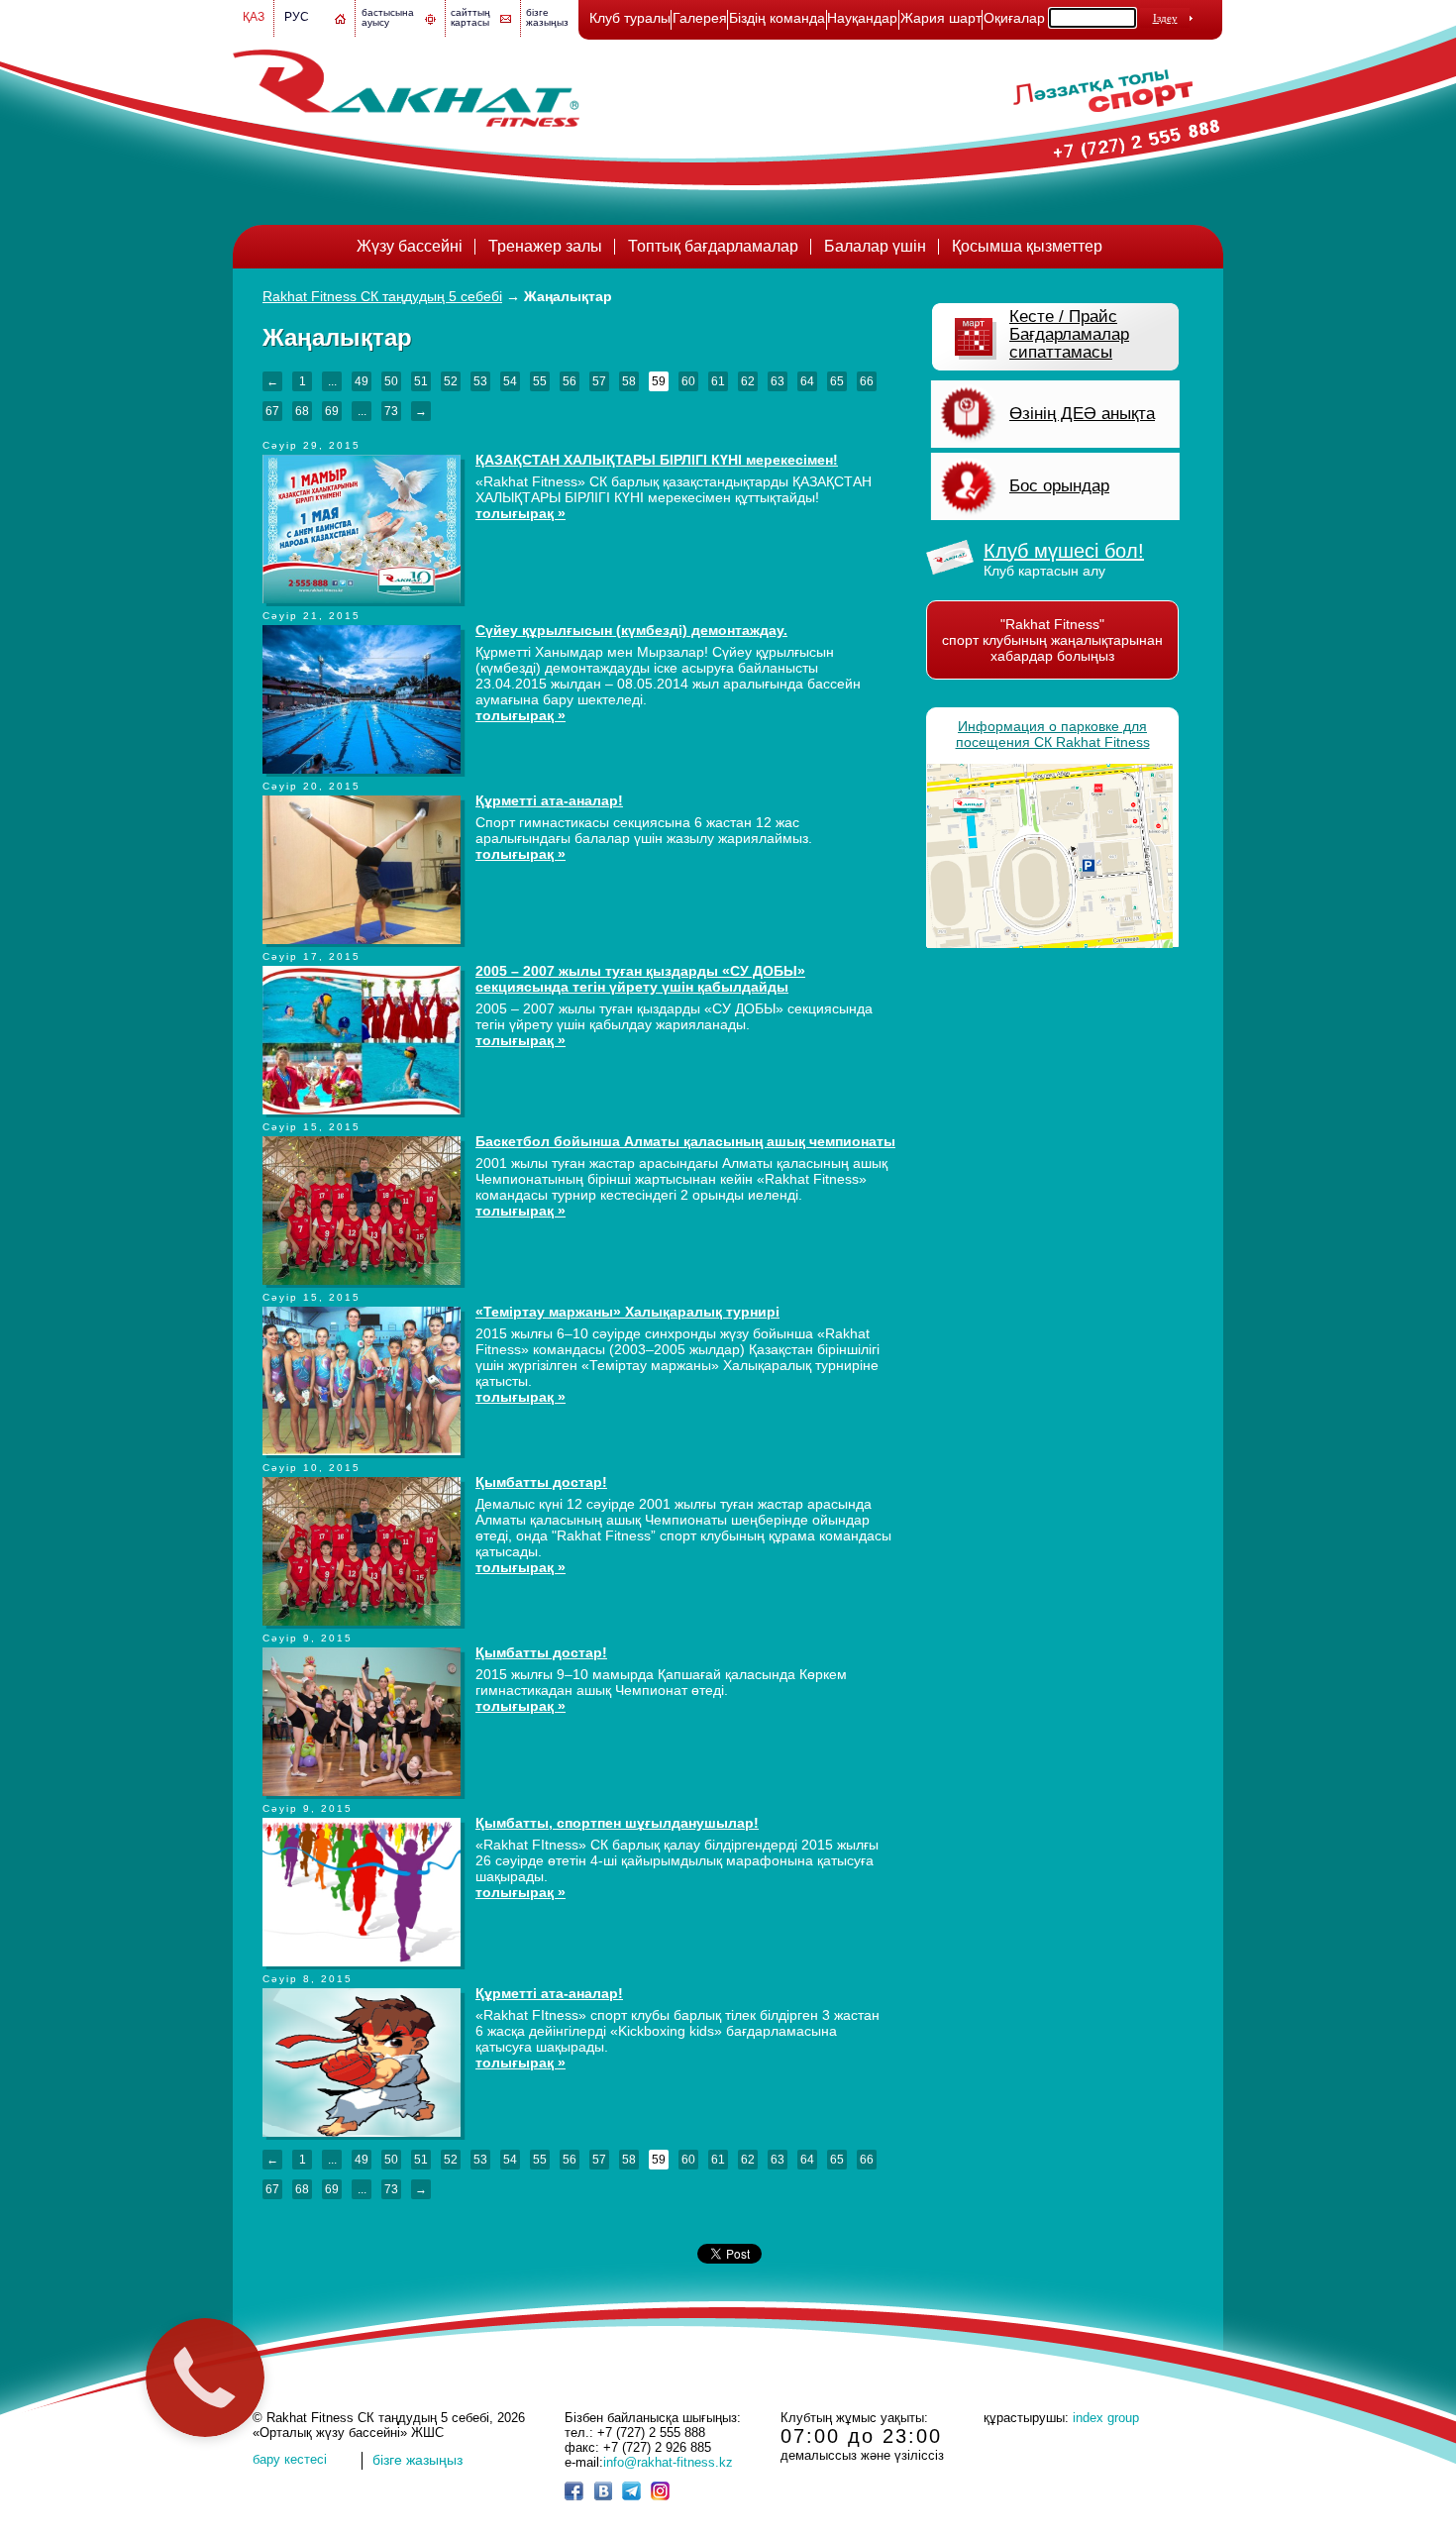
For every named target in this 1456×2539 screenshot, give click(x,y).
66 (867, 381)
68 (302, 411)
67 (272, 411)
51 (421, 381)
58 (629, 381)
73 (391, 411)
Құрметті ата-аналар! (549, 800)
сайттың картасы (470, 17)
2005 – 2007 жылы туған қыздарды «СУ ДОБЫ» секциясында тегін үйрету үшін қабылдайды (640, 979)
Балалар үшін (875, 246)
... (332, 381)
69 (332, 411)
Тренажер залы (545, 246)
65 (837, 381)
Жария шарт (941, 18)
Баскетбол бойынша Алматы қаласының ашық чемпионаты (685, 1141)
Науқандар (862, 18)
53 (480, 381)
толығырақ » (520, 513)
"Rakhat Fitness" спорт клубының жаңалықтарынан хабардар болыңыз (1052, 640)
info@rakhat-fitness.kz (668, 2462)
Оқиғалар (1014, 18)
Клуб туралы (630, 18)
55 (540, 381)
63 (778, 381)
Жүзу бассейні (410, 246)
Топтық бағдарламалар (713, 246)
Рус (297, 17)
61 (718, 381)
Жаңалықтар (568, 296)
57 (599, 381)
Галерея (700, 18)
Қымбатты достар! (541, 1482)
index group (1106, 2418)
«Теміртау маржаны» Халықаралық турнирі (627, 1312)
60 (688, 381)
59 (659, 381)
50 (391, 381)
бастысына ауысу (388, 17)
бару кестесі (290, 2459)
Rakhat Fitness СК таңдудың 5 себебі (382, 296)
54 (510, 381)
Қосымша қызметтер (1027, 246)
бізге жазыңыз (547, 17)
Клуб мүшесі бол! (1064, 551)
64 (807, 381)
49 (362, 381)
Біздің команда (777, 18)
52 (451, 381)
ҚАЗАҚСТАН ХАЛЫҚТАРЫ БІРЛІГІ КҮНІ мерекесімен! (657, 460)
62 (748, 381)
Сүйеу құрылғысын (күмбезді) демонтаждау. (631, 630)
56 (570, 381)
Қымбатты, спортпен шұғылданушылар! (617, 1823)
